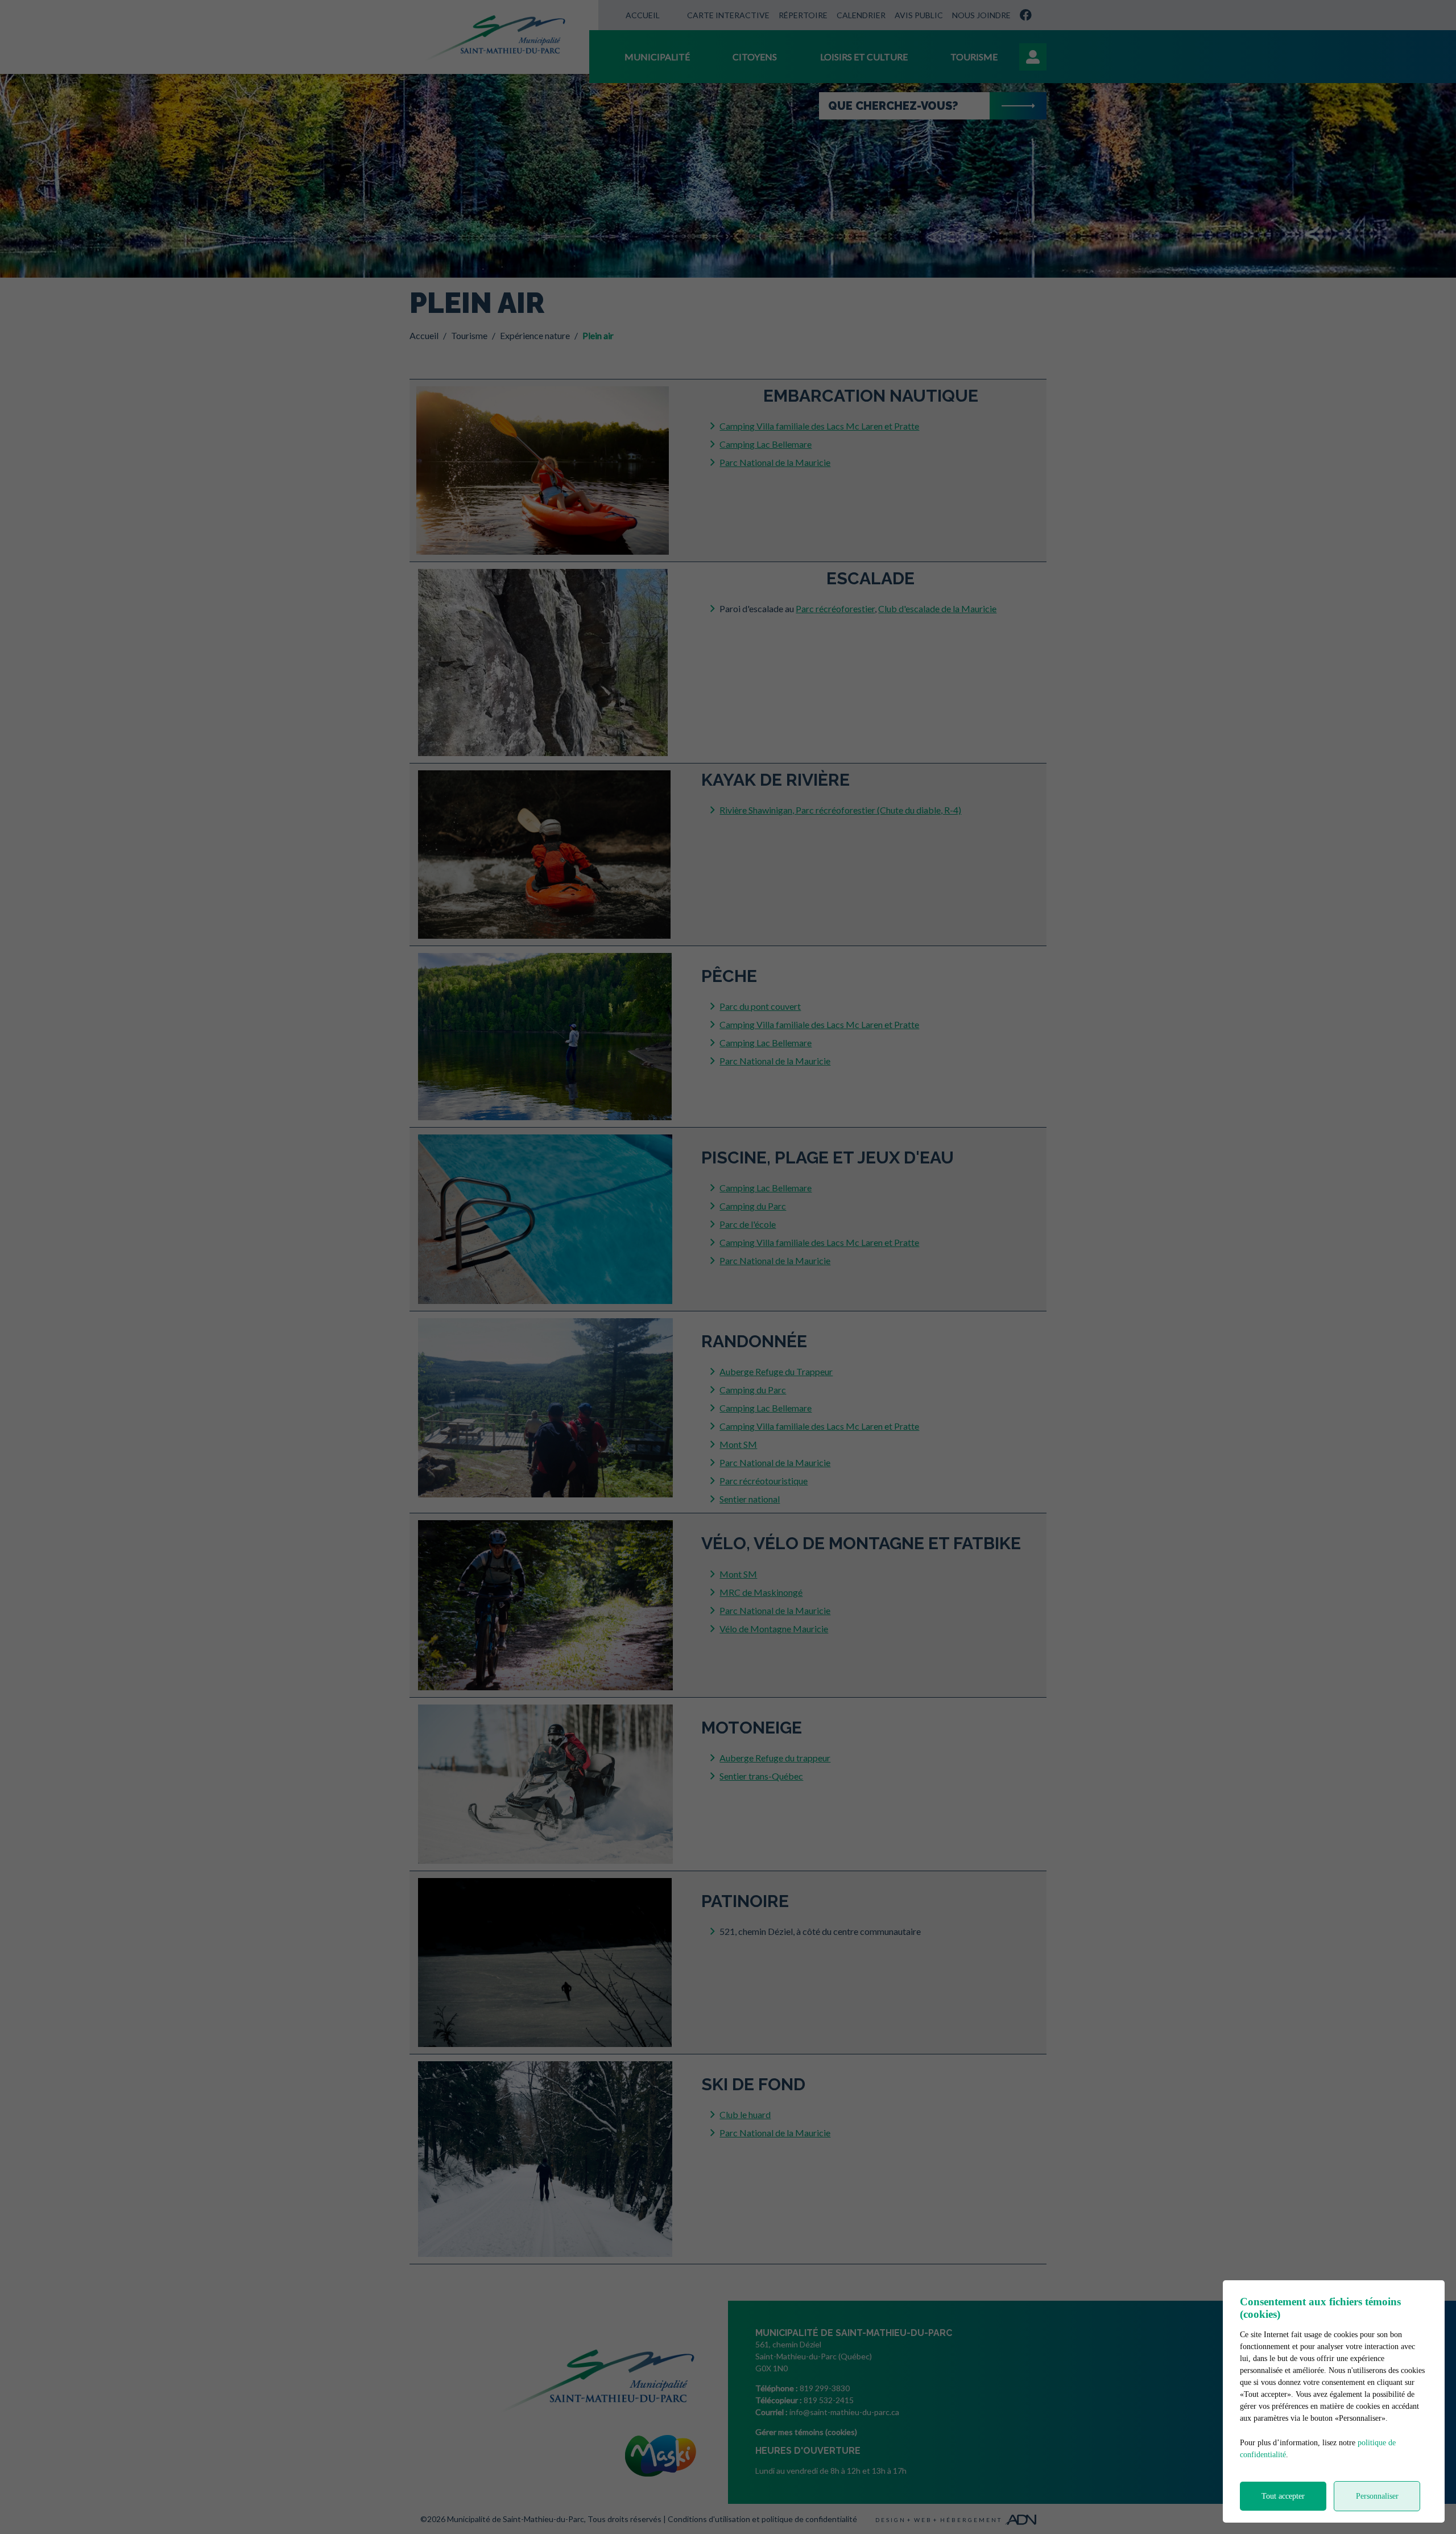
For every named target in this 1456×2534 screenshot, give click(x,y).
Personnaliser (1377, 2496)
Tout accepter (1283, 2496)
